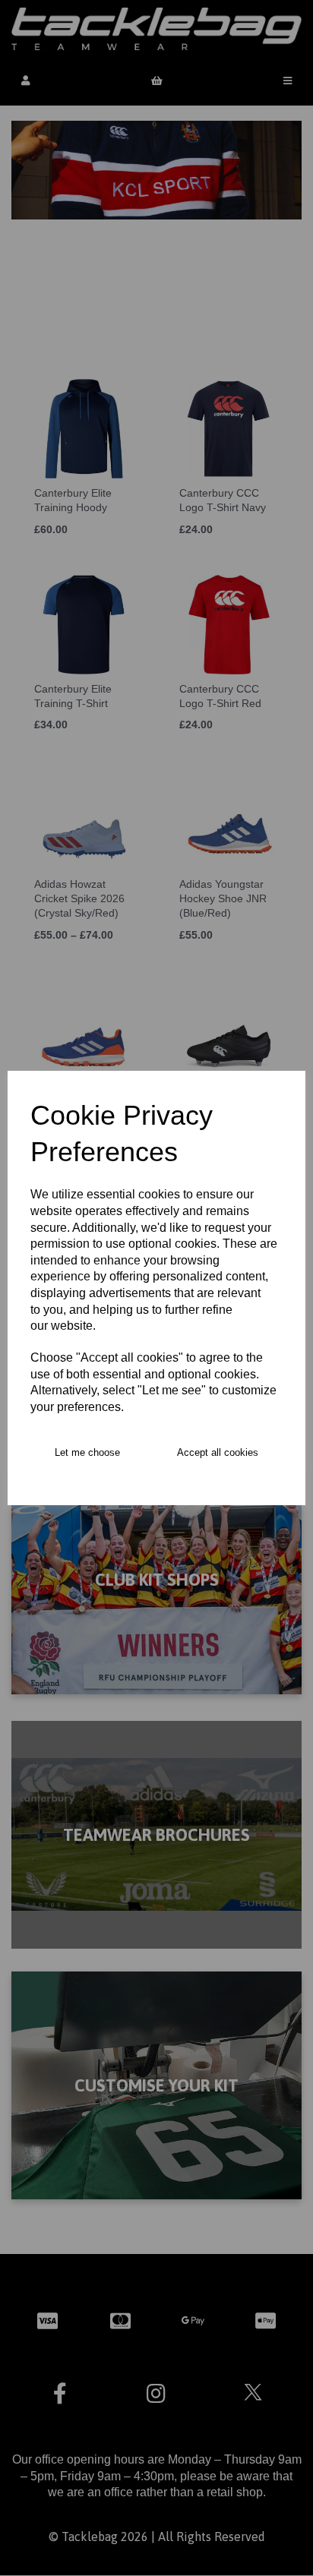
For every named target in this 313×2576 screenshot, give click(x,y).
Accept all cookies (218, 1452)
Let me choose (87, 1452)
